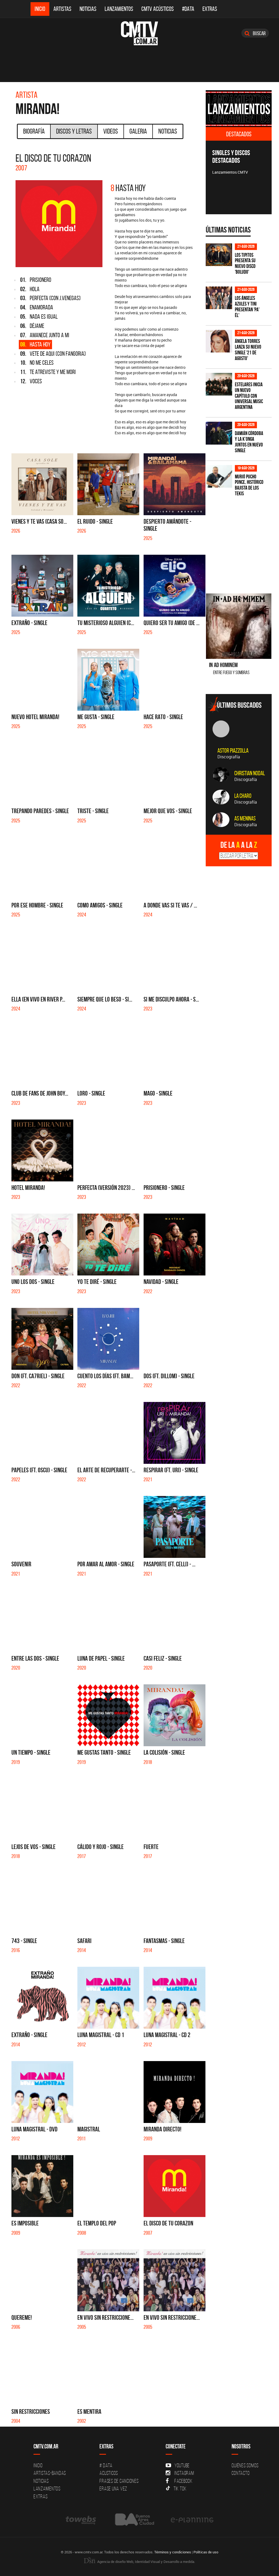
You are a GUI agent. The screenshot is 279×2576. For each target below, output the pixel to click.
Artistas (62, 9)
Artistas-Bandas (50, 2473)
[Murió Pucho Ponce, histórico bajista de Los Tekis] (219, 476)
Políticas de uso (206, 2552)
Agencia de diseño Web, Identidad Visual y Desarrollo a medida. (146, 2562)
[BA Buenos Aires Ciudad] (134, 2520)
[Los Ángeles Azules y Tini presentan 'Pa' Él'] (219, 298)
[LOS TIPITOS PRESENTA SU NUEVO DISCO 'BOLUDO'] (219, 255)
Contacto (241, 2473)
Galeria (138, 131)
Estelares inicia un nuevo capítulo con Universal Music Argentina (249, 396)
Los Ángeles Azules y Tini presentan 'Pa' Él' (247, 307)
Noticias (88, 9)
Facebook (184, 2481)
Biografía (34, 131)
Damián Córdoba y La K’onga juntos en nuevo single (249, 442)
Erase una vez (113, 2488)
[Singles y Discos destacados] (239, 109)
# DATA (106, 2465)
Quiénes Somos (245, 2465)
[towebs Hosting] (81, 2520)
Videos (111, 131)
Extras (210, 9)
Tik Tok (180, 2488)
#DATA (188, 9)
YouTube (182, 2465)
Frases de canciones (119, 2481)
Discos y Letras (74, 131)
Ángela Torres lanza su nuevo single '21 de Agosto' (248, 350)
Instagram (184, 2473)
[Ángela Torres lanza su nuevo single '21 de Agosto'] (219, 341)
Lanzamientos (119, 9)
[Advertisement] (242, 542)
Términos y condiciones (173, 2552)
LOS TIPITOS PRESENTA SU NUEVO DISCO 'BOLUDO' (245, 264)
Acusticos (109, 2473)
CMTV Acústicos (158, 9)
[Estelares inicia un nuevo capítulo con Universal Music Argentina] (219, 384)
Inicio (40, 9)
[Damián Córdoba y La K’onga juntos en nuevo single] (219, 433)
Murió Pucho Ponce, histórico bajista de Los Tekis (249, 485)
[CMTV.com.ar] (139, 33)
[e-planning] (192, 2520)
